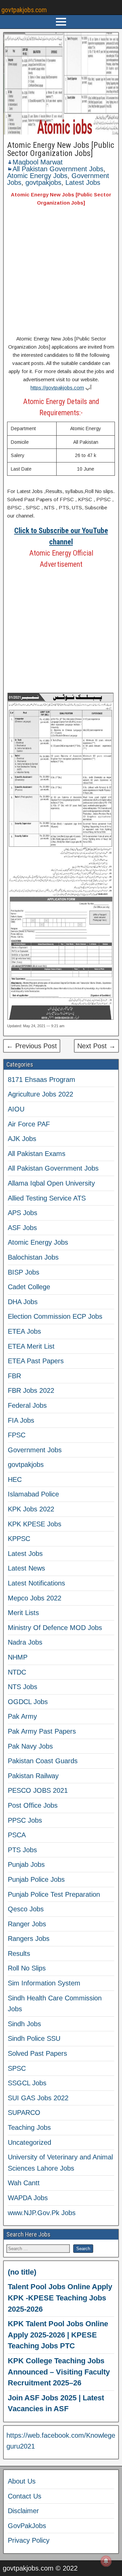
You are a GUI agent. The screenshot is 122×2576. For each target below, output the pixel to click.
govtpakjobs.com (24, 10)
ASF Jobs (22, 1228)
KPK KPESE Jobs (35, 1524)
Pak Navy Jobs (30, 1746)
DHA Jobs (23, 1302)
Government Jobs (35, 1450)
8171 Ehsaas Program (42, 1080)
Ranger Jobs (27, 1924)
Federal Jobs (27, 1405)
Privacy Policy (29, 2540)
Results (19, 1953)
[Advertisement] (61, 272)
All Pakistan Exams (37, 1154)
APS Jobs (23, 1213)
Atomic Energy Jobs (37, 176)
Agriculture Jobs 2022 (40, 1094)
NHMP (18, 1657)
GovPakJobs (27, 2526)
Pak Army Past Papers (42, 1731)
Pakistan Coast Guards (43, 1761)
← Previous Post (32, 1046)
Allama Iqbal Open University (51, 1183)
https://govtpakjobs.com (57, 388)
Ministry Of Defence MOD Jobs (55, 1628)
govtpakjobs (43, 182)
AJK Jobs (22, 1139)
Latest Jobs (83, 182)
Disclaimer (23, 2511)
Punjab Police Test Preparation (54, 1894)
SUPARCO (24, 2113)
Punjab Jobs (26, 1864)
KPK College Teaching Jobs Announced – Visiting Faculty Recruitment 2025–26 (59, 2372)
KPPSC (19, 1539)
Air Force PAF (29, 1124)
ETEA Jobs (24, 1331)
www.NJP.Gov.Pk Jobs (42, 2213)
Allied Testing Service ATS (47, 1198)
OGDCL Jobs (28, 1702)
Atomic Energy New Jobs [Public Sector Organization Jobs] (61, 149)
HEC (15, 1479)
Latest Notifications (36, 1583)
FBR (14, 1376)
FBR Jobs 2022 (31, 1390)
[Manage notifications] (106, 2561)
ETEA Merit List (31, 1346)
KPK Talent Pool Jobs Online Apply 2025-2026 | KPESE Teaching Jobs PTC (58, 2335)
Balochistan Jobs (33, 1257)
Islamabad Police (33, 1494)
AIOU (16, 1109)
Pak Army (22, 1716)
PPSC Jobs (25, 1820)
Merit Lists (23, 1613)
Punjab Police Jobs (36, 1879)
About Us (22, 2481)
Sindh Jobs (24, 2024)
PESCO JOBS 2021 (38, 1790)
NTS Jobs (23, 1687)
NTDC (17, 1672)
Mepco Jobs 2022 (35, 1598)
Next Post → (96, 1046)
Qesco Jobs (26, 1909)
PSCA (17, 1835)
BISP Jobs (24, 1272)
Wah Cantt (24, 2183)
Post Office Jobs (33, 1805)
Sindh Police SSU (34, 2038)
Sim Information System (44, 1983)
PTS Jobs (22, 1850)
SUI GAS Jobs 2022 (38, 2098)
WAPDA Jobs (28, 2198)
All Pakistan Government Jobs (58, 169)
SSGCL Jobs (27, 2083)
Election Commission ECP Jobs (55, 1316)
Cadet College (29, 1287)
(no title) (22, 2272)
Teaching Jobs (29, 2127)
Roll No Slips (27, 1968)
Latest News (26, 1568)
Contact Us (25, 2496)
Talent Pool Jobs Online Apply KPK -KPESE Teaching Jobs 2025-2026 (60, 2298)
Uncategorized (29, 2142)
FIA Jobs (21, 1420)
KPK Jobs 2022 (31, 1509)
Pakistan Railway (33, 1776)
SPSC (17, 2068)
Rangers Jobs (29, 1939)
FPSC (17, 1435)
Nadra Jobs (25, 1642)
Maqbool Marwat (38, 162)
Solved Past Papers (37, 2053)
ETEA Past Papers (36, 1361)
